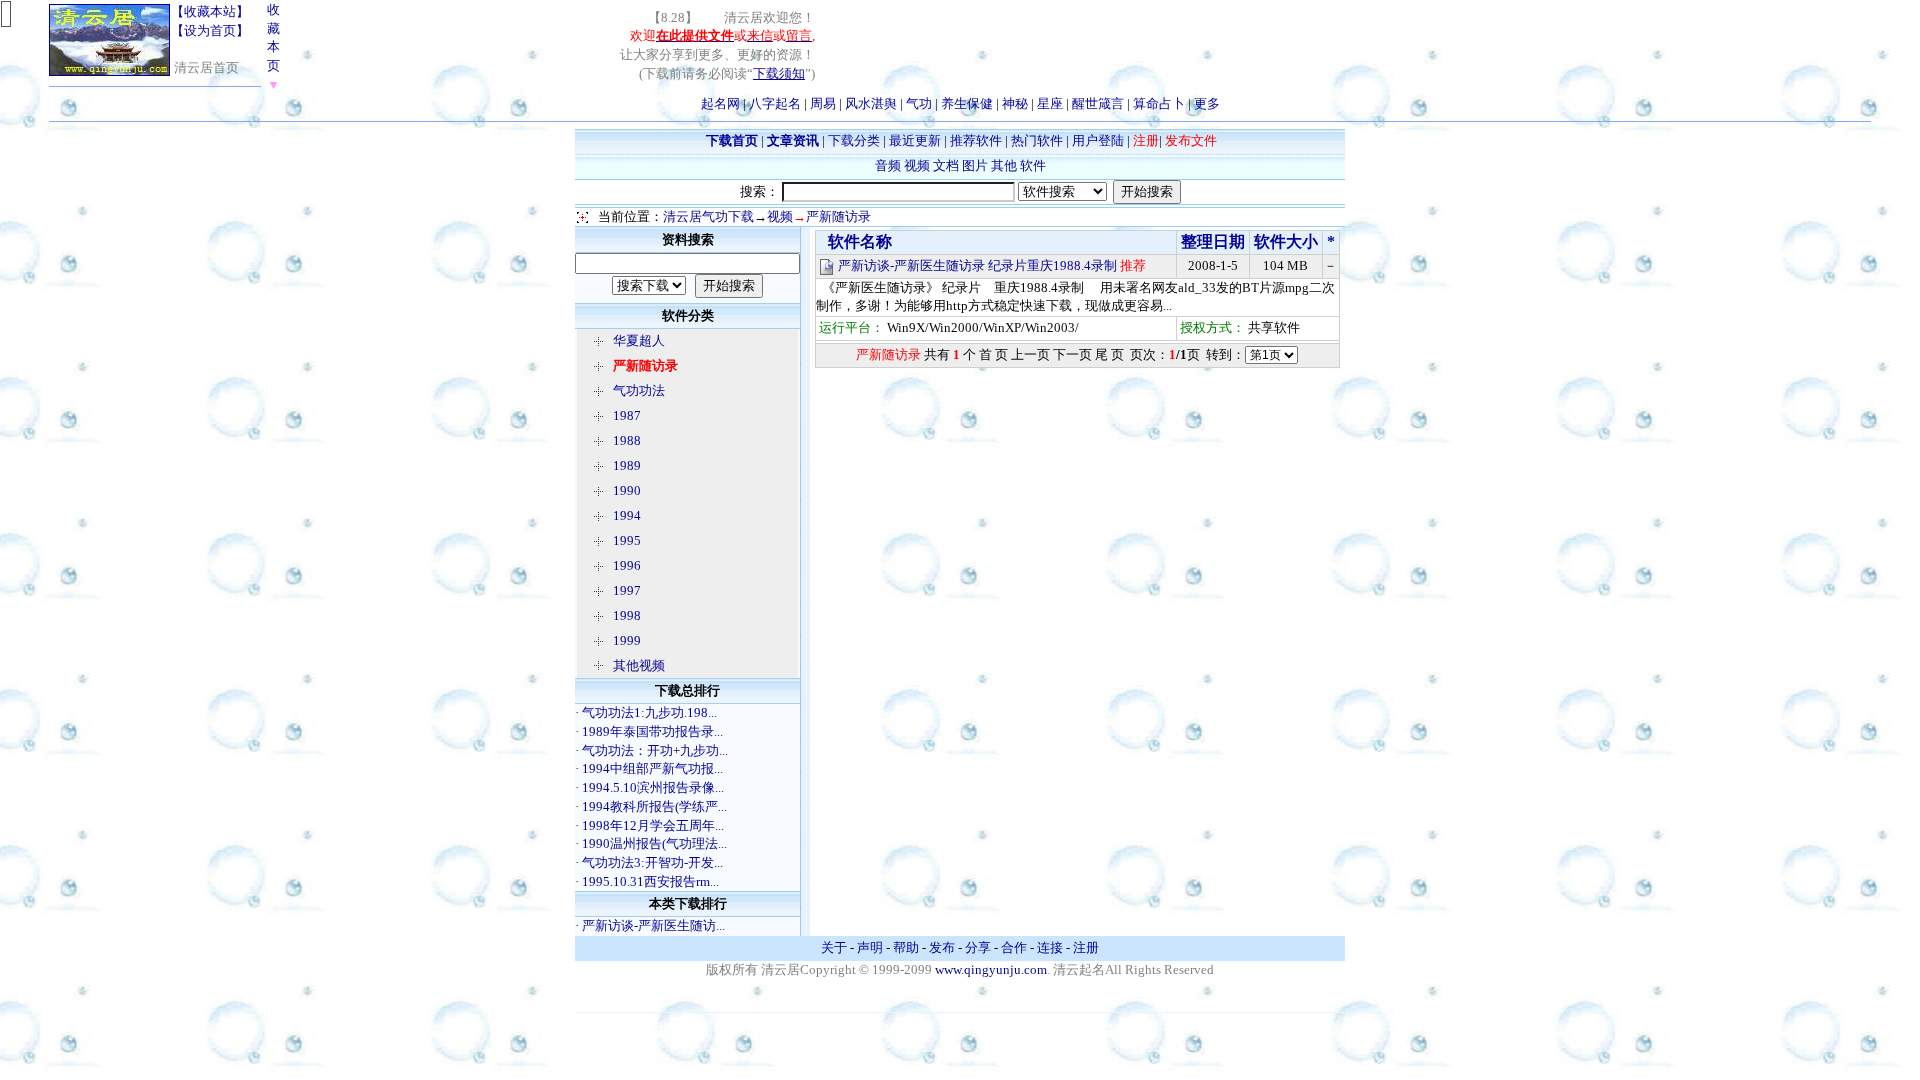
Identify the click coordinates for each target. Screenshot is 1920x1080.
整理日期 (1213, 241)
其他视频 (639, 665)
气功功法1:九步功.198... (649, 712)
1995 (627, 540)
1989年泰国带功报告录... (652, 731)
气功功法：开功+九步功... (655, 750)
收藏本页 (273, 47)
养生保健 (967, 103)
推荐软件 (976, 140)
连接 (1050, 947)
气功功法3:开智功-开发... (652, 862)
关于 (834, 947)
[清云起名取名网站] (109, 71)
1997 (627, 590)
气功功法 (639, 390)
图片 (975, 165)
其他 (1004, 165)
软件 (1033, 165)
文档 (946, 165)
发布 (942, 947)
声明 (870, 947)
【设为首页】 (210, 30)
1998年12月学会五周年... (653, 825)
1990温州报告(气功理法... (654, 843)
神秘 (1015, 103)
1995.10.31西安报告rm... (650, 881)
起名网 (720, 103)
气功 (919, 103)
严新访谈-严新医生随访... (653, 925)
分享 (978, 947)
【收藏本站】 (210, 11)
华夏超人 (639, 340)
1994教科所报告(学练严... (654, 806)
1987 (627, 415)
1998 (627, 615)
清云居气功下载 (708, 216)
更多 (1207, 103)
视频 (917, 165)
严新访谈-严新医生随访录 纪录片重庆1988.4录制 (977, 265)
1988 (627, 440)
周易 (823, 103)
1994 (627, 515)
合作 (1014, 947)
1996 (627, 565)
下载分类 (854, 140)
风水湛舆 (871, 103)
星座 (1050, 103)
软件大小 (1286, 241)
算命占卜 (1159, 103)
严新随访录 (838, 216)
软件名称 (858, 241)
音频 (888, 165)
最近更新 (915, 140)
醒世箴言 (1098, 103)
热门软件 (1037, 140)
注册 (1086, 947)
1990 (627, 490)
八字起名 (775, 103)
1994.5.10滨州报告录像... (653, 787)
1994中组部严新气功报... (652, 768)
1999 (627, 640)
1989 (627, 465)
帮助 (906, 947)
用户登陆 (1098, 140)
